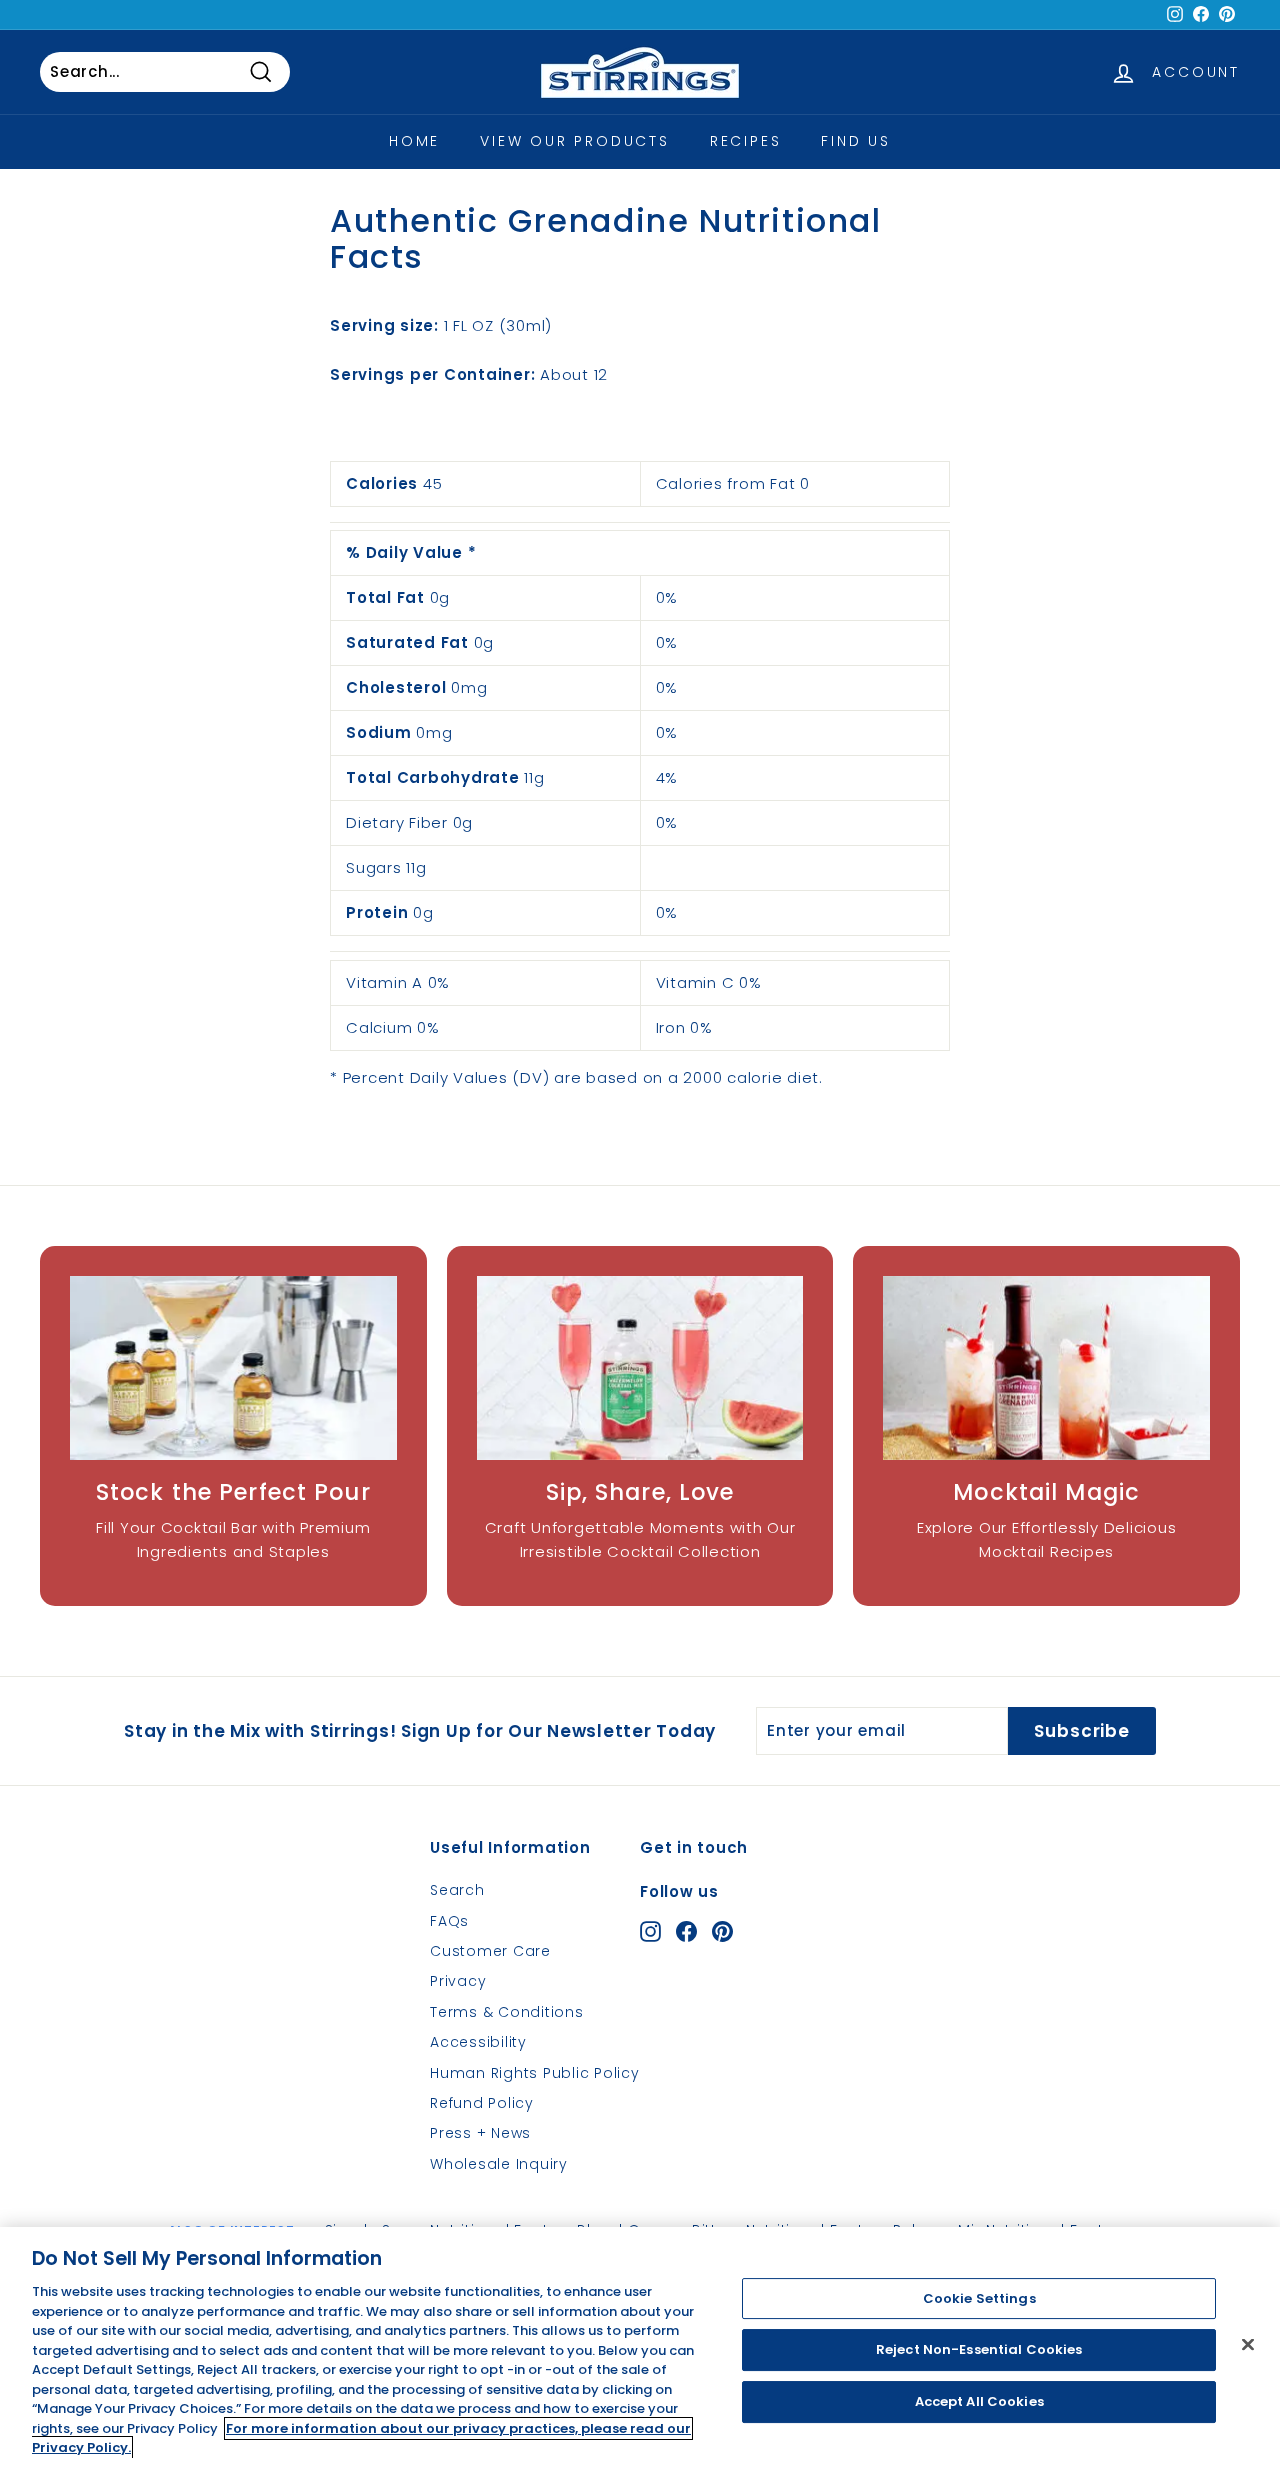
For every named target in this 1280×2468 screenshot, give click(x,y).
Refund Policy (482, 2103)
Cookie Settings (979, 2298)
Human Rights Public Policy (535, 2073)
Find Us (856, 141)
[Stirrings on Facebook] (686, 1930)
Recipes (746, 141)
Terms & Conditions (507, 2012)
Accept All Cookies (979, 2401)
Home (414, 141)
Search (457, 1890)
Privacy (458, 1981)
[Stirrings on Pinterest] (722, 1930)
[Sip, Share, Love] (640, 1368)
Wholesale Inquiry (499, 2164)
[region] (640, 2347)
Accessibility (478, 2042)
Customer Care (490, 1951)
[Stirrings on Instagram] (650, 1930)
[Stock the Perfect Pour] (233, 1368)
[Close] (1248, 2344)
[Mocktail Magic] (1046, 1368)
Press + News (480, 2133)
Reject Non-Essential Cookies (979, 2349)
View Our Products (575, 141)
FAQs (449, 1921)
